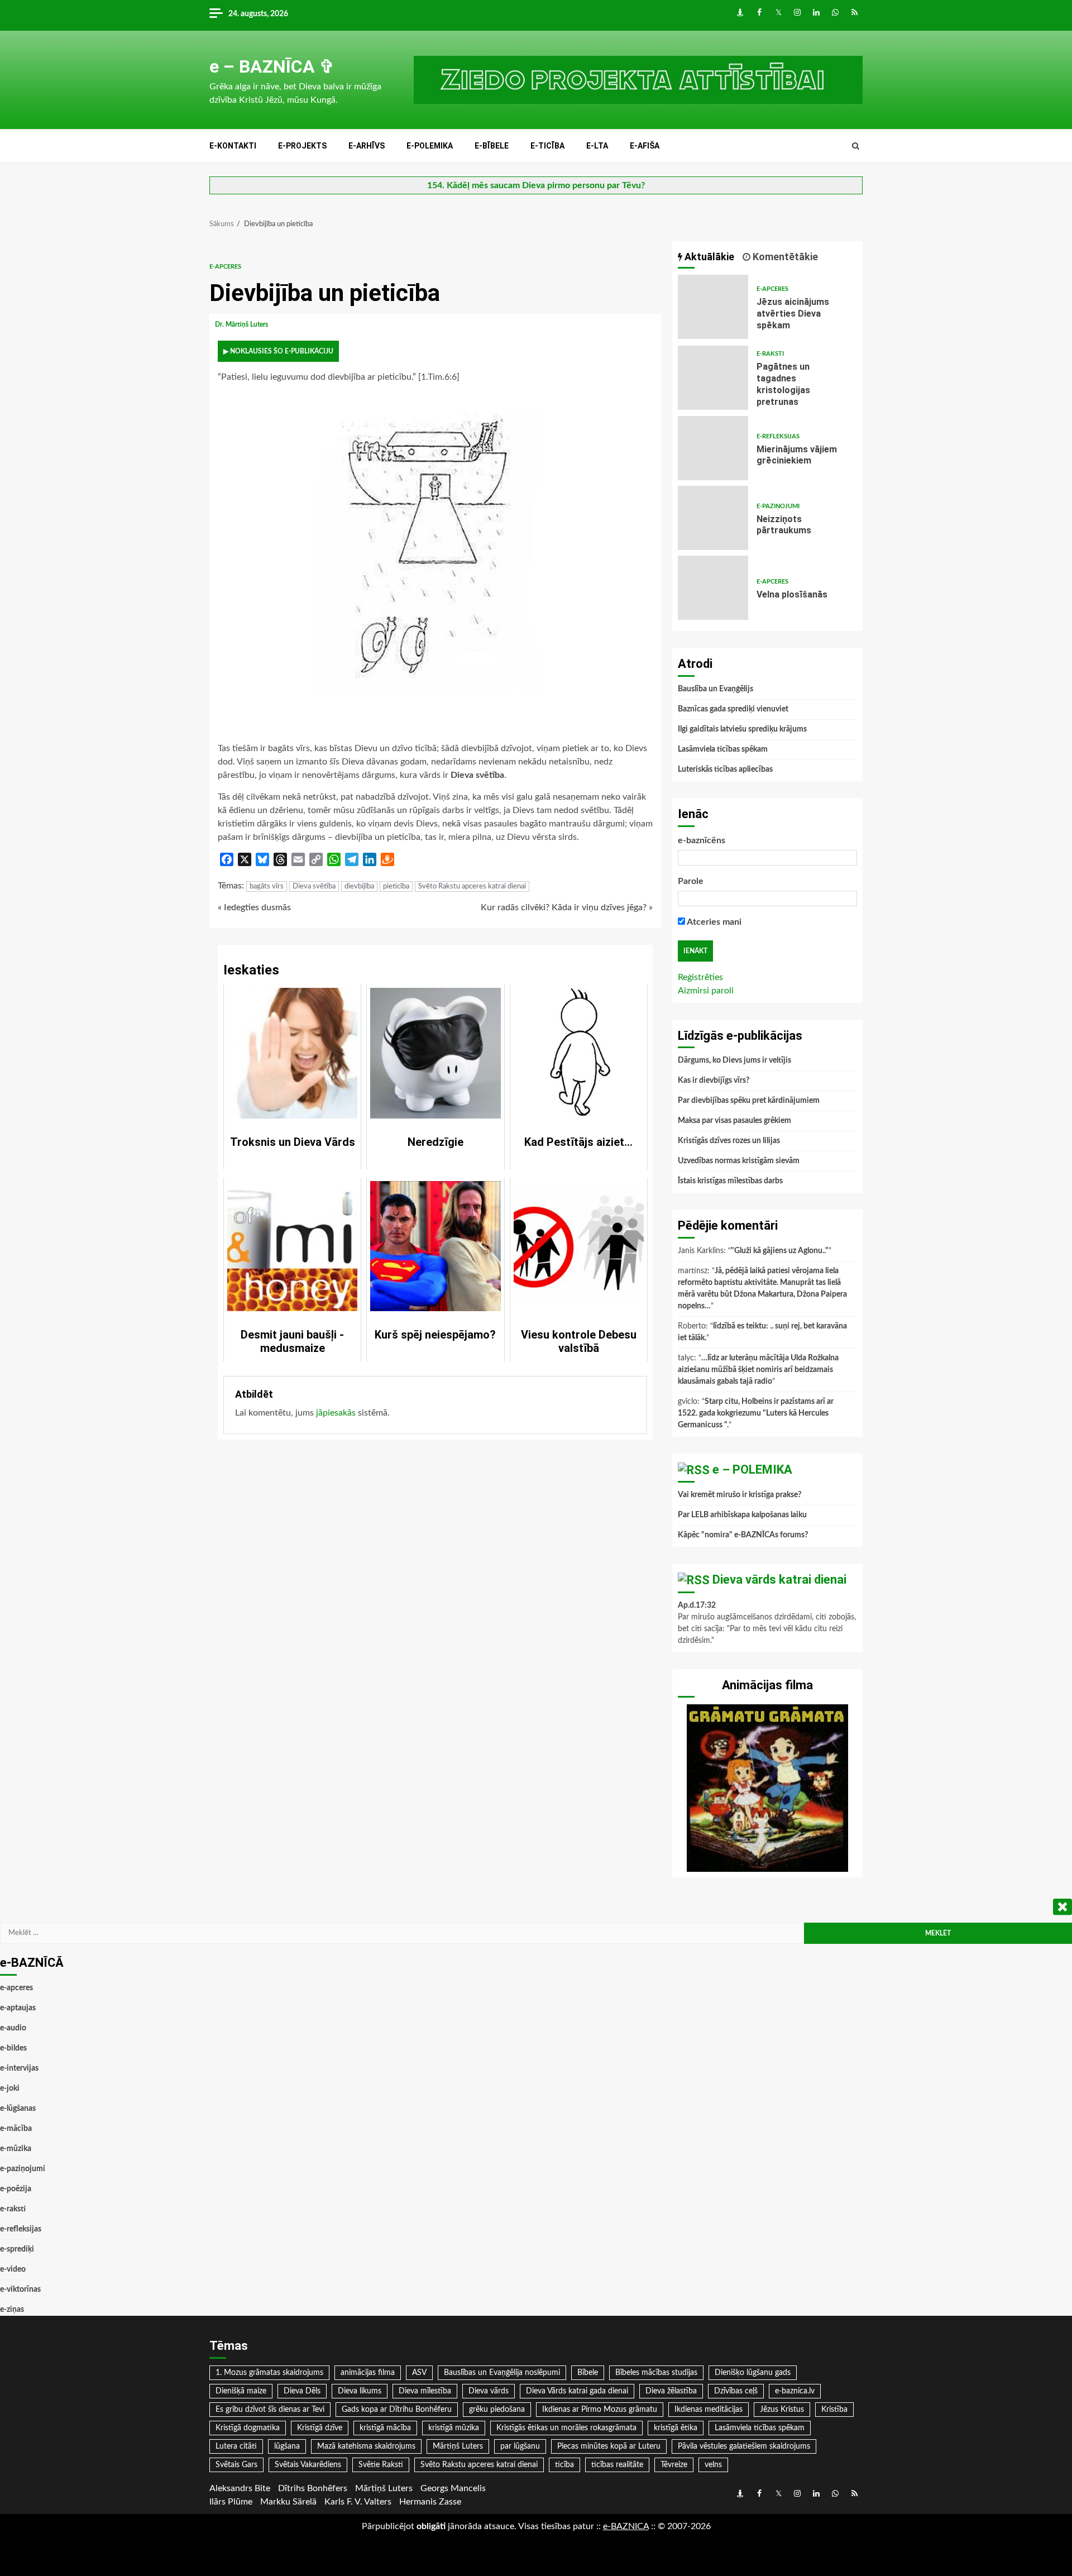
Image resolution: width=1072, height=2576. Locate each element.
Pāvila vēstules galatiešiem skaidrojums (744, 2446)
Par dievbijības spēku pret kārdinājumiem (749, 1101)
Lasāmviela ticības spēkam (723, 749)
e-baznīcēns (702, 840)
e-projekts (302, 146)
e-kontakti (233, 146)
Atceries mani (713, 922)
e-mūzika (16, 2149)
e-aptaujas (18, 2008)
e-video (13, 2269)
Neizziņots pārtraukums (713, 518)
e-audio (13, 2028)
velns (713, 2465)
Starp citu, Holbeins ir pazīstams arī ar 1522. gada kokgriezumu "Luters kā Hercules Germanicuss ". (756, 1413)
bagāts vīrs (267, 886)
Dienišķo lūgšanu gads (753, 2373)
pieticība (396, 886)
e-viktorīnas (20, 2290)
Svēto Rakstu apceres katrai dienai (472, 886)
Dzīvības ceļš (736, 2391)
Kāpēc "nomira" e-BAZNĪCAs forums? (743, 1535)
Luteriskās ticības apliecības (725, 770)
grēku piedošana (497, 2410)
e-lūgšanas (18, 2109)
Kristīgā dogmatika (248, 2428)
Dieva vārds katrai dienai (779, 1579)
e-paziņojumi (778, 506)
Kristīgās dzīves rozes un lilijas (729, 1141)
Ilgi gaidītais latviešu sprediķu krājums (742, 729)
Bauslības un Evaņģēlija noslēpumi (502, 2373)
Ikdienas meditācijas (709, 2410)
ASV (419, 2373)
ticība (564, 2465)
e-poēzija (16, 2189)
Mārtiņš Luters (458, 2446)
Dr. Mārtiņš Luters (242, 324)
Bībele (588, 2373)
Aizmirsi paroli (706, 991)
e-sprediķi (17, 2249)
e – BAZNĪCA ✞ (272, 66)
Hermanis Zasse (430, 2502)
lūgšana (287, 2446)
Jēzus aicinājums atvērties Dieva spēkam (713, 307)
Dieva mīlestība (425, 2391)
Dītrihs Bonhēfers (313, 2488)
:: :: (626, 2526)
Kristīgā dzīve (320, 2428)
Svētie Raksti (381, 2465)
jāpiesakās (336, 1413)
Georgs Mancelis (453, 2488)
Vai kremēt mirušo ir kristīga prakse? (740, 1495)
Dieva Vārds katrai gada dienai (577, 2391)
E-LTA (597, 146)
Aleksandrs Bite (240, 2488)
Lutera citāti (236, 2446)
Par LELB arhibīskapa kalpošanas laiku (742, 1515)
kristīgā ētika (676, 2428)
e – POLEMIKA (752, 1469)
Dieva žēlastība (671, 2391)
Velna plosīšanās (713, 588)
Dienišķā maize (241, 2391)
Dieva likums (360, 2391)
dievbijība (359, 886)
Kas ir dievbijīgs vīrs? (714, 1081)
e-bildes (13, 2048)
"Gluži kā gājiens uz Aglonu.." (780, 1251)
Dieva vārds (489, 2391)
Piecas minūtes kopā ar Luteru (609, 2446)
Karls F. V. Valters (358, 2502)
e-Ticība (547, 146)
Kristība (834, 2410)
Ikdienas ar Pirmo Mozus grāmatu (600, 2410)
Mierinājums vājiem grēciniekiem (713, 448)
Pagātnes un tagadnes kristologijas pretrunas (713, 378)
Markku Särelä (288, 2502)
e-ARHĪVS (367, 146)
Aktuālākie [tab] (708, 257)
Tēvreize (674, 2465)
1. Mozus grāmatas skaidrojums (269, 2373)
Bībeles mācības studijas (656, 2373)
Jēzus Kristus (782, 2410)
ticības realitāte (617, 2465)
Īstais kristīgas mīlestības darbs (730, 1181)
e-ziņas (12, 2310)
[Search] (856, 146)
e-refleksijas (778, 436)
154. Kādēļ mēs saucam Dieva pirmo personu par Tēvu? (536, 185)
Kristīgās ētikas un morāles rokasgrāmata (566, 2428)
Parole (691, 881)
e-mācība (16, 2129)
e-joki (10, 2088)
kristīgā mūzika (454, 2428)
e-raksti (770, 354)
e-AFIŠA (645, 146)
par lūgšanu (520, 2446)
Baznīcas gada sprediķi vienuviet (733, 709)
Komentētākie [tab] (784, 257)
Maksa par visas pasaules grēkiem (734, 1121)
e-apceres (225, 267)
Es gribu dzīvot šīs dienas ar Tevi (270, 2410)
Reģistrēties (700, 977)
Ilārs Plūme (231, 2502)
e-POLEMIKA (430, 146)
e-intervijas (19, 2068)
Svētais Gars (236, 2465)
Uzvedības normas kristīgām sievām (739, 1161)
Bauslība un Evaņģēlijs (716, 689)
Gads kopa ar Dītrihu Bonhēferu (397, 2410)
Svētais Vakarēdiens (308, 2465)
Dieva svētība (314, 886)
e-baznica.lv (795, 2391)
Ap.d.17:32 (697, 1605)
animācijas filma (368, 2373)
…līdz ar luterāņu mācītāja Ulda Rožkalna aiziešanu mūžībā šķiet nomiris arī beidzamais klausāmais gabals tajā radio (758, 1370)
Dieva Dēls (302, 2391)
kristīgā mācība (385, 2428)
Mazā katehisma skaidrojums (366, 2446)
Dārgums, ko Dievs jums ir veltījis (734, 1060)
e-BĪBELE (492, 146)
